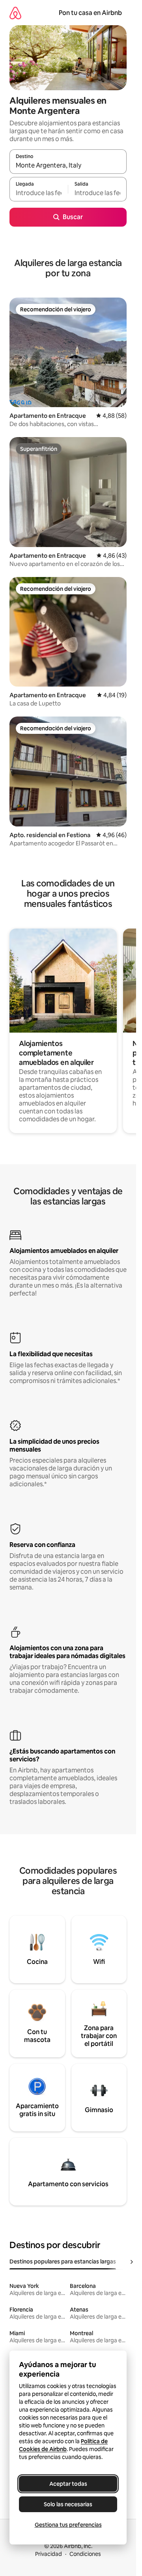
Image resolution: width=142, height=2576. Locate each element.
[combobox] (68, 165)
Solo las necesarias (68, 2504)
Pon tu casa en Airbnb (90, 13)
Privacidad (49, 2554)
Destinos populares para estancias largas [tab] (63, 2261)
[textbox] (39, 193)
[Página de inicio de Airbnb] (15, 13)
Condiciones (85, 2554)
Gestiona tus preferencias (68, 2525)
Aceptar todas (68, 2484)
